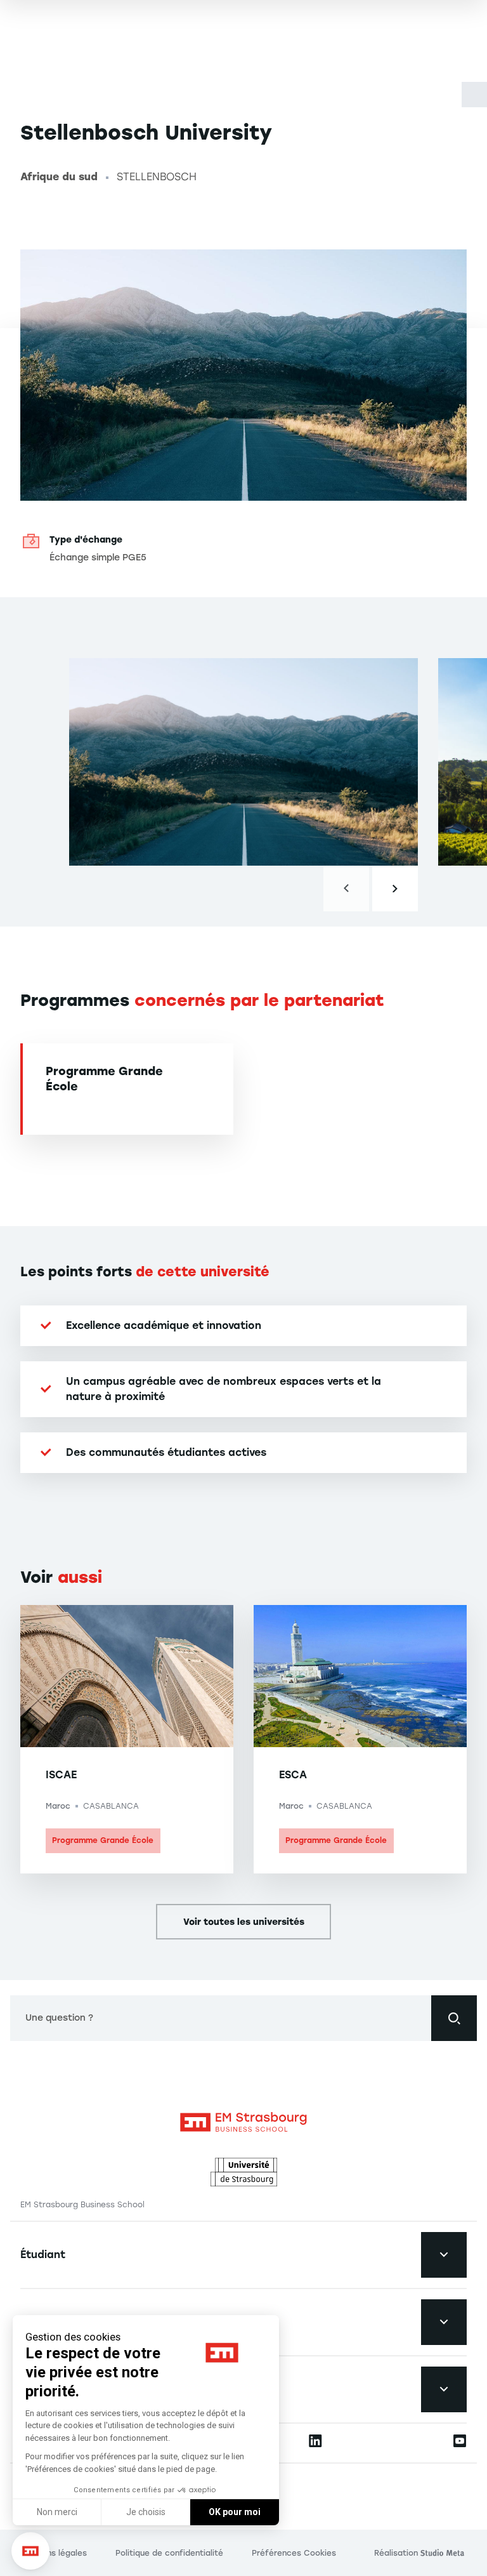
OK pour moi (235, 2512)
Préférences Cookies (294, 2553)
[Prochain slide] (395, 888)
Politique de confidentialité (169, 2553)
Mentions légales (54, 2553)
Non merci (57, 2512)
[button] (30, 2551)
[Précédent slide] (346, 888)
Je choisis (146, 2512)
